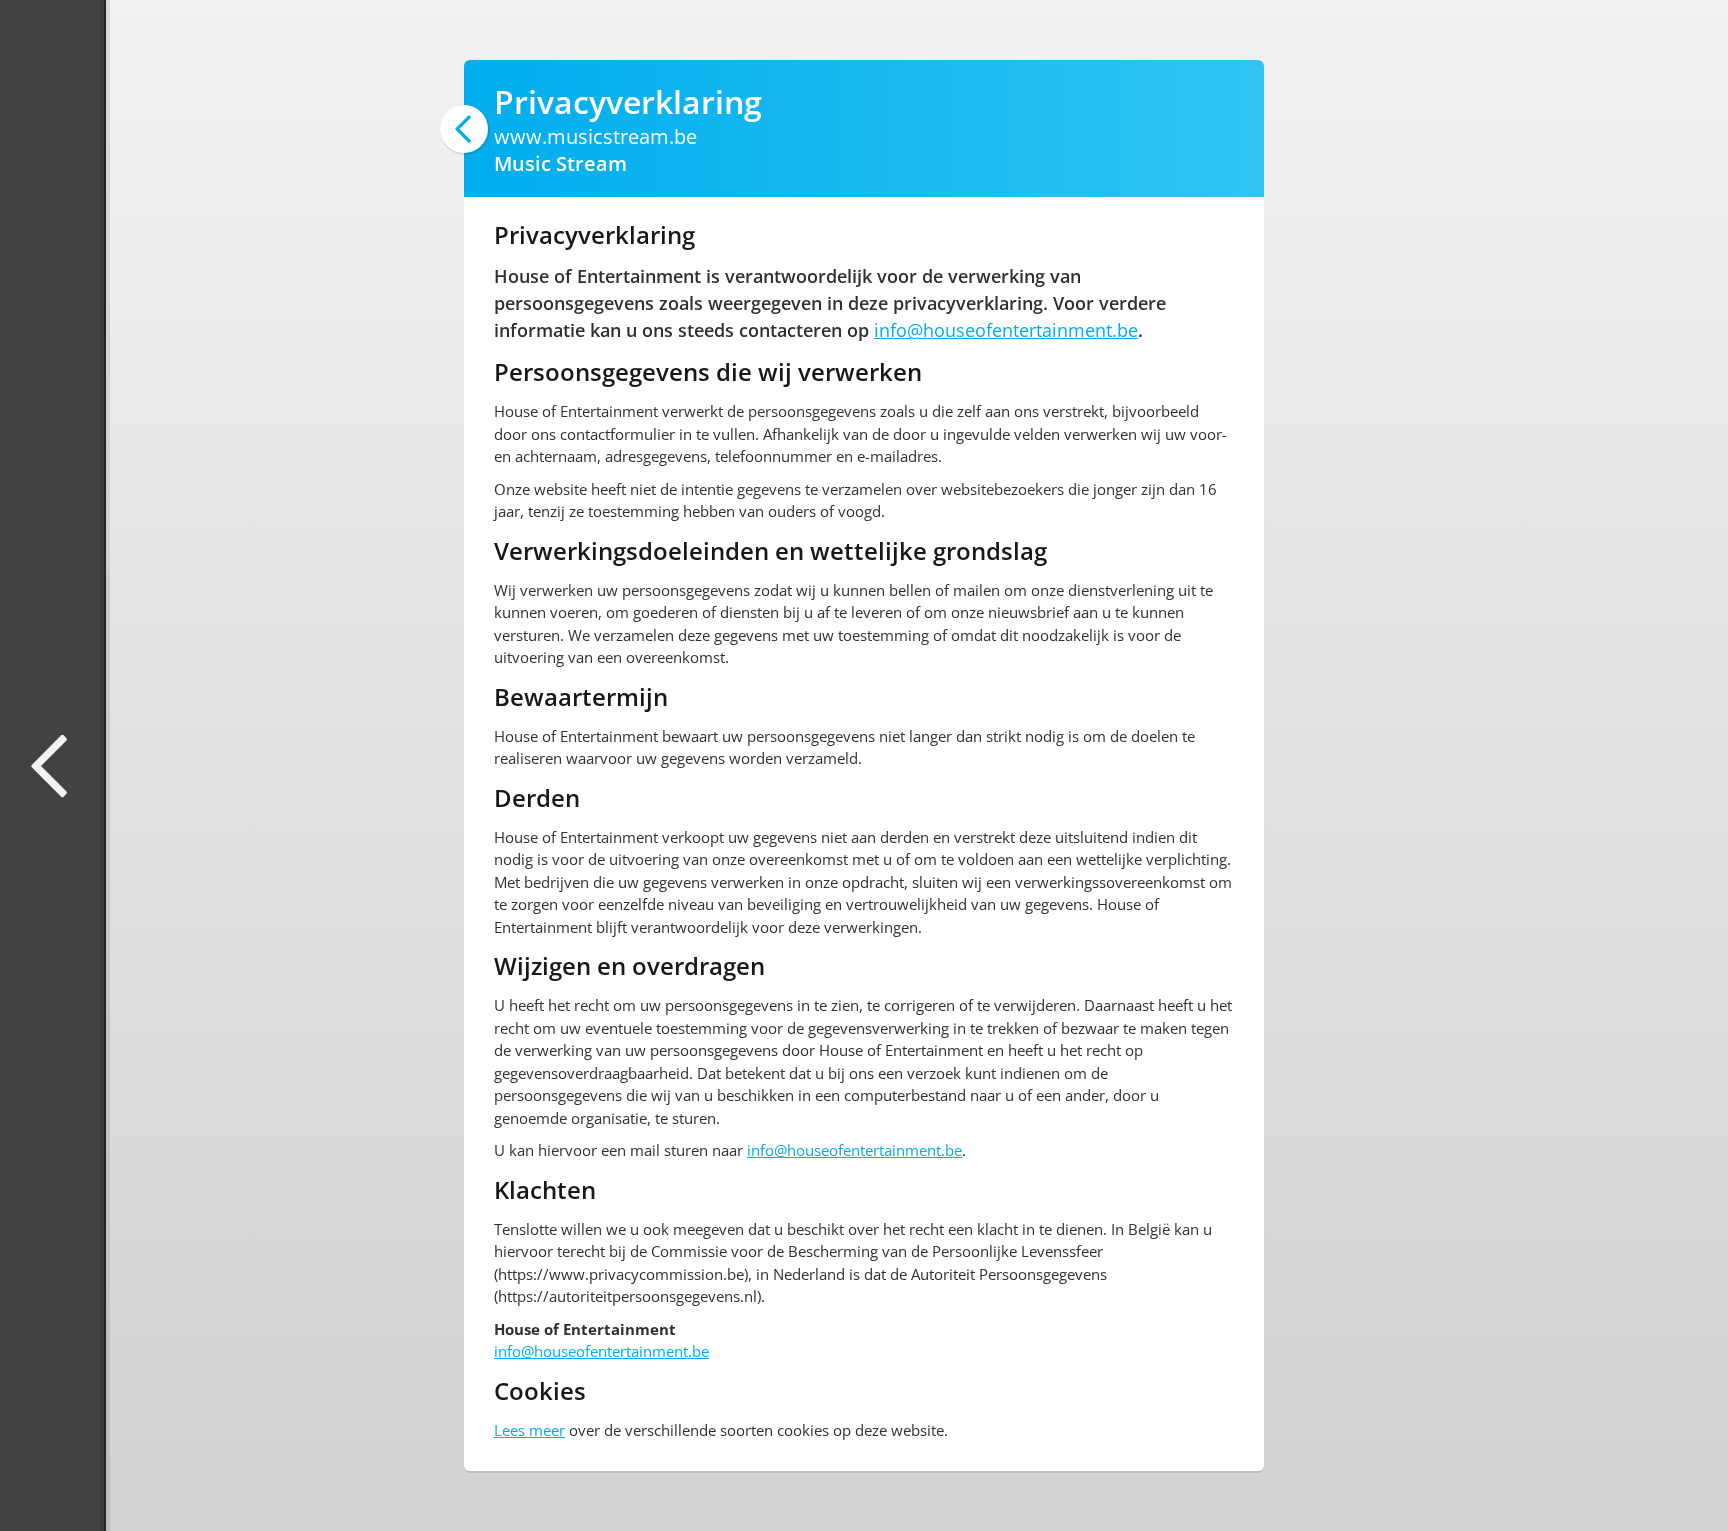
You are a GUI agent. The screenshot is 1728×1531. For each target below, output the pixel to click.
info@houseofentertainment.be (1006, 330)
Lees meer (529, 1430)
